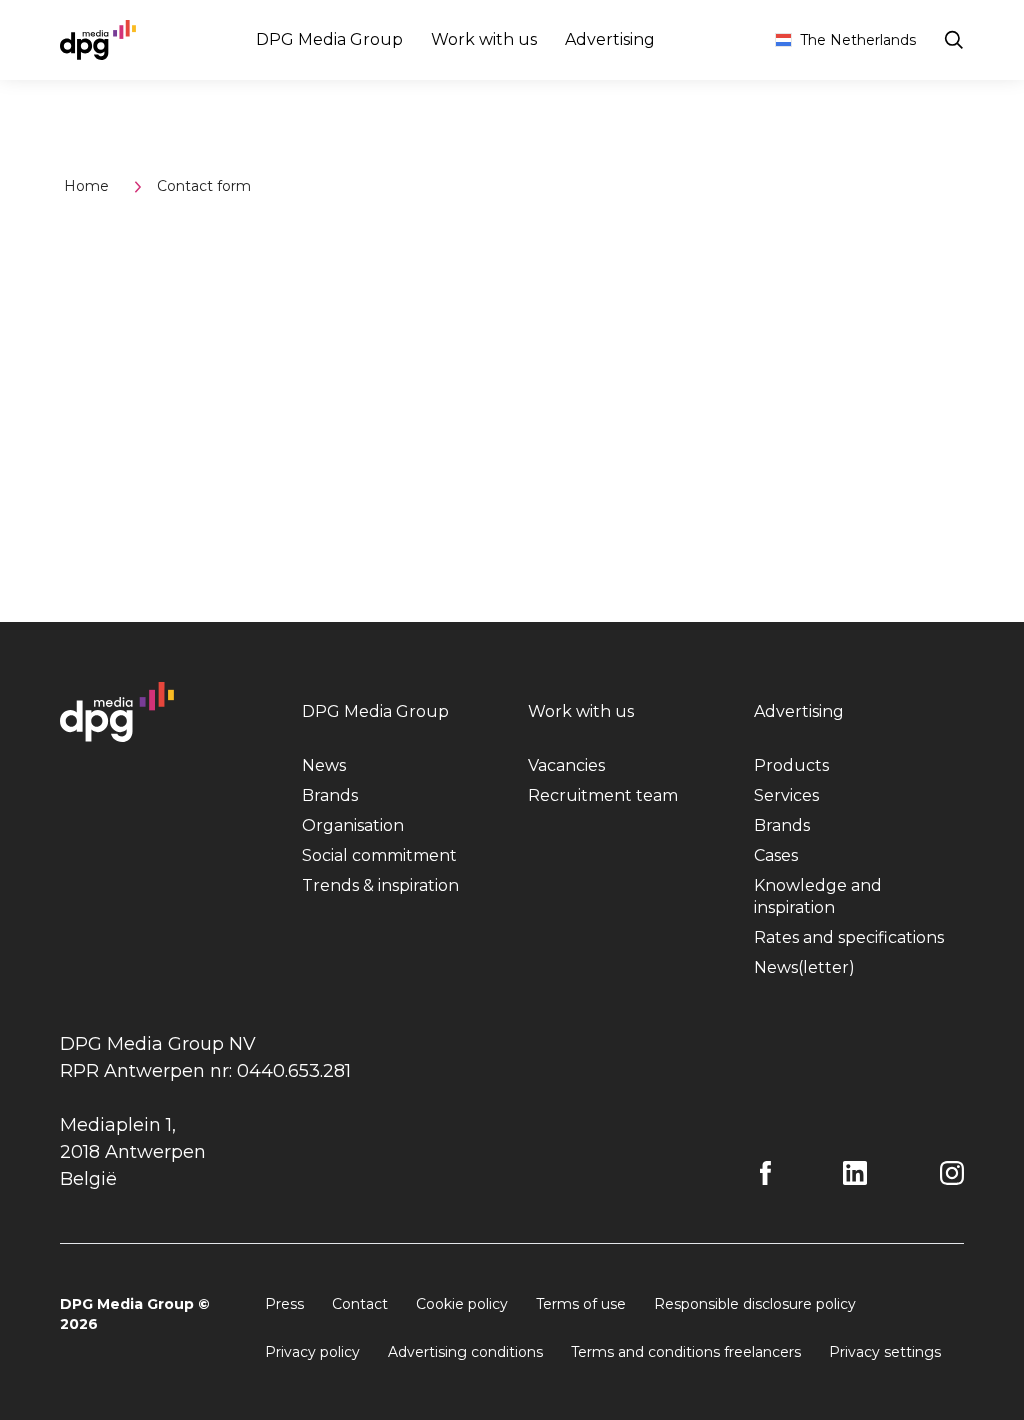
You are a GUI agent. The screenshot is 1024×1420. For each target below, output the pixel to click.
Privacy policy (312, 1352)
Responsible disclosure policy (755, 1304)
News (324, 765)
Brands (330, 795)
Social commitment (379, 855)
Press (284, 1304)
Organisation (353, 825)
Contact (360, 1304)
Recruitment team (603, 795)
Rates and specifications (849, 937)
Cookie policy (462, 1304)
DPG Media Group (329, 39)
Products (791, 765)
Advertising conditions (465, 1352)
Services (786, 795)
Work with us (484, 39)
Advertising (610, 39)
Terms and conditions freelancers (686, 1352)
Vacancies (566, 765)
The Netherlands (858, 40)
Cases (776, 855)
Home (86, 186)
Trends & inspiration (380, 885)
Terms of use (581, 1304)
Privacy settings (885, 1352)
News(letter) (804, 967)
